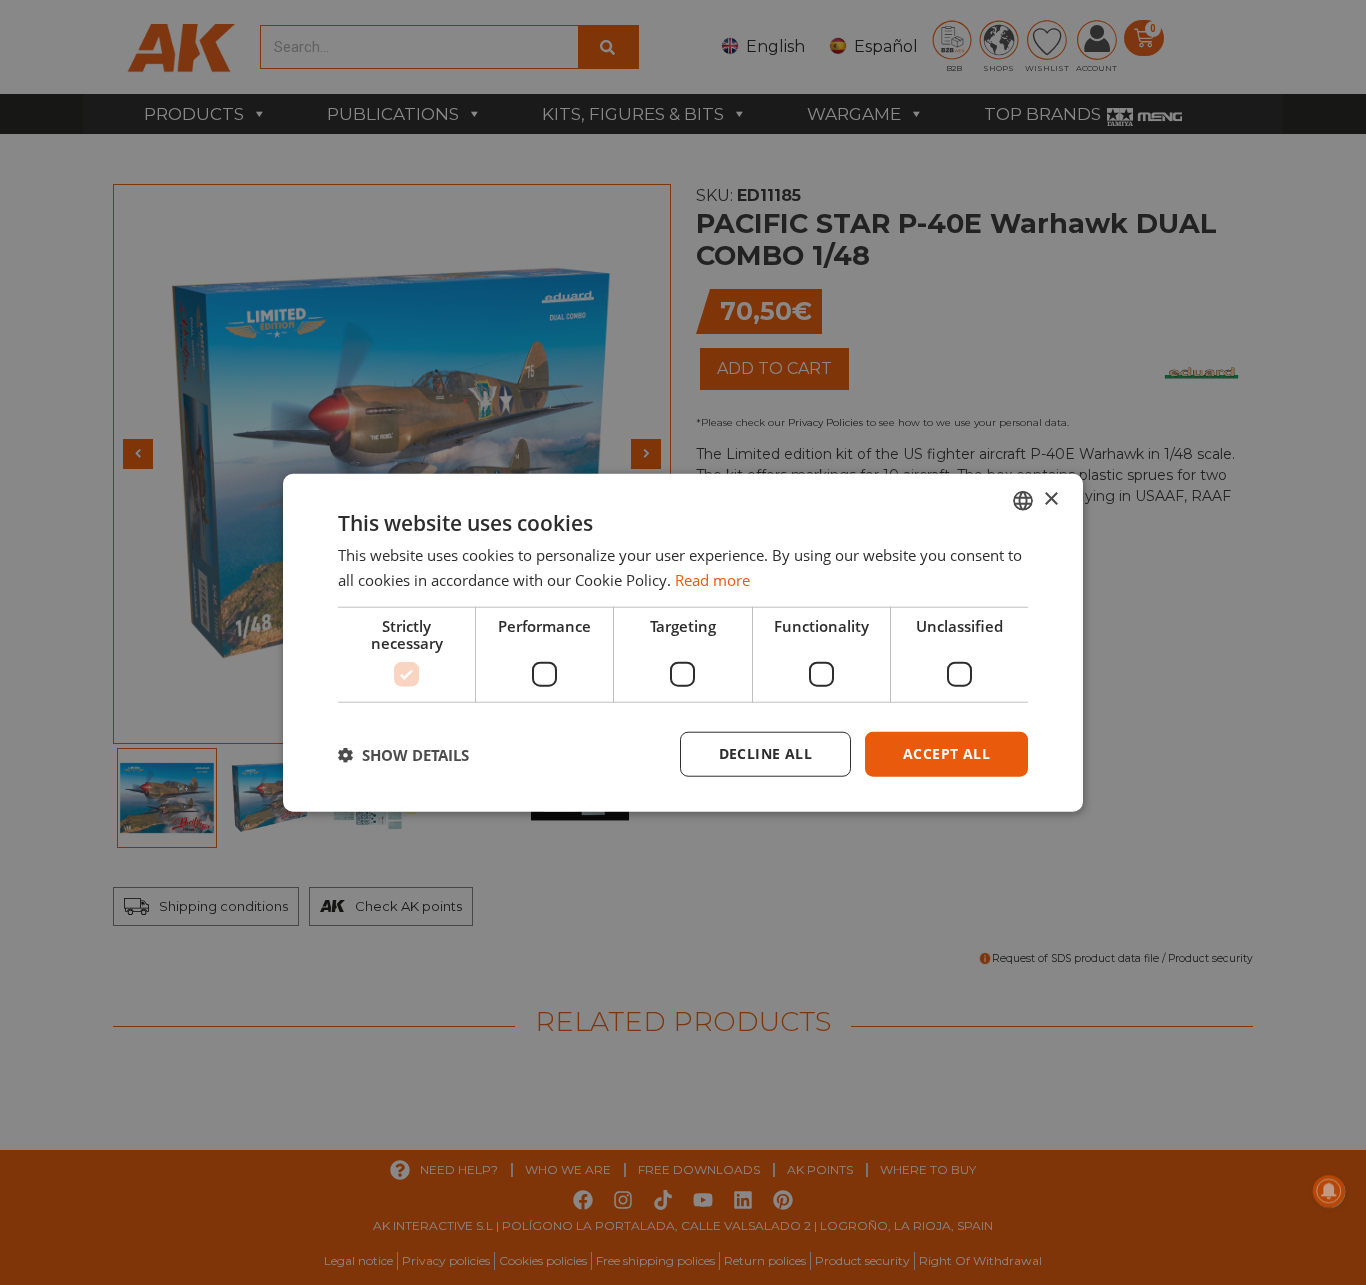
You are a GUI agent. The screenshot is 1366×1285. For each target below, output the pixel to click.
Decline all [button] (765, 753)
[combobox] (1023, 500)
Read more (712, 579)
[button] (403, 754)
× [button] (1050, 499)
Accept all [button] (946, 753)
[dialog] (683, 642)
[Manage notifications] (1329, 1191)
